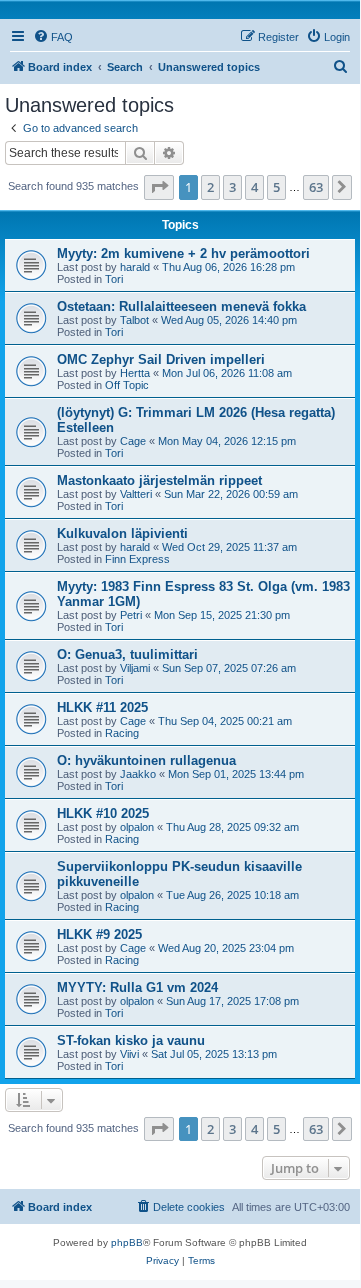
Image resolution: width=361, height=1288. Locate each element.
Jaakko (138, 774)
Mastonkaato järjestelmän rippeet (159, 480)
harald (135, 267)
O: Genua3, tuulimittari (127, 654)
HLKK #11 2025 (102, 707)
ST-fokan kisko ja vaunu (131, 1040)
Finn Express (137, 559)
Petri (131, 615)
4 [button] (254, 187)
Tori (114, 279)
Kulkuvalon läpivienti (122, 533)
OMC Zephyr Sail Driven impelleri (161, 359)
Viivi (129, 1054)
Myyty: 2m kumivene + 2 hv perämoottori (183, 253)
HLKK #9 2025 (99, 934)
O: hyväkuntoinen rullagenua (146, 760)
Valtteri (136, 494)
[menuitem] (53, 37)
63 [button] (316, 187)
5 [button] (276, 187)
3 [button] (232, 187)
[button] (159, 187)
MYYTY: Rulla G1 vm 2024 (137, 987)
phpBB (127, 1242)
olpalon (137, 827)
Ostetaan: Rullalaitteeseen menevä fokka (181, 306)
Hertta (135, 373)
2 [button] (210, 187)
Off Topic (127, 385)
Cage (133, 441)
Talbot (134, 320)
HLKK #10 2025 (103, 813)
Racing (122, 733)
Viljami (135, 668)
